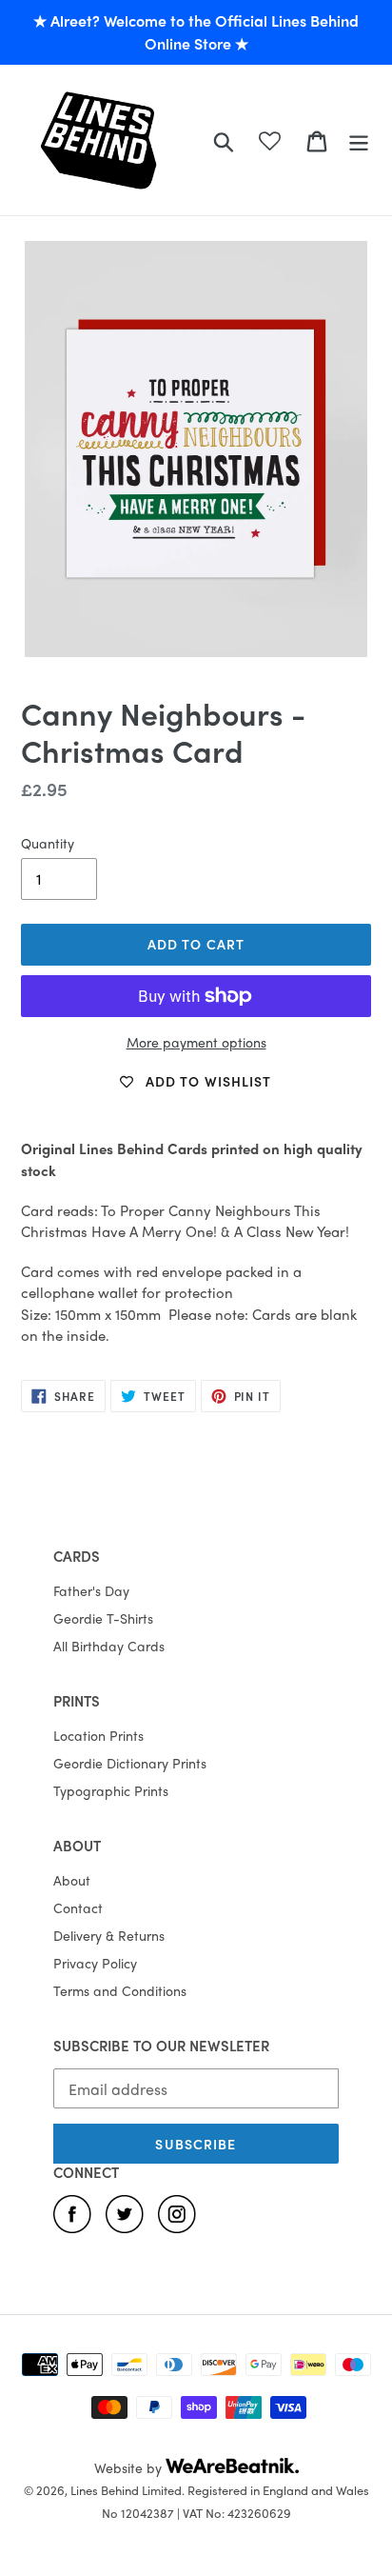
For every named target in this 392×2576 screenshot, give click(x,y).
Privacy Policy (95, 1963)
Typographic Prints (111, 1790)
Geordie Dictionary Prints (130, 1763)
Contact (78, 1907)
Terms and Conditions (120, 1990)
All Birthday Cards (109, 1646)
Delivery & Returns (109, 1935)
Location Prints (98, 1735)
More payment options (196, 1042)
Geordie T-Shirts (103, 1618)
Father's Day (91, 1590)
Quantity (48, 843)
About (72, 1880)
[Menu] (359, 140)
